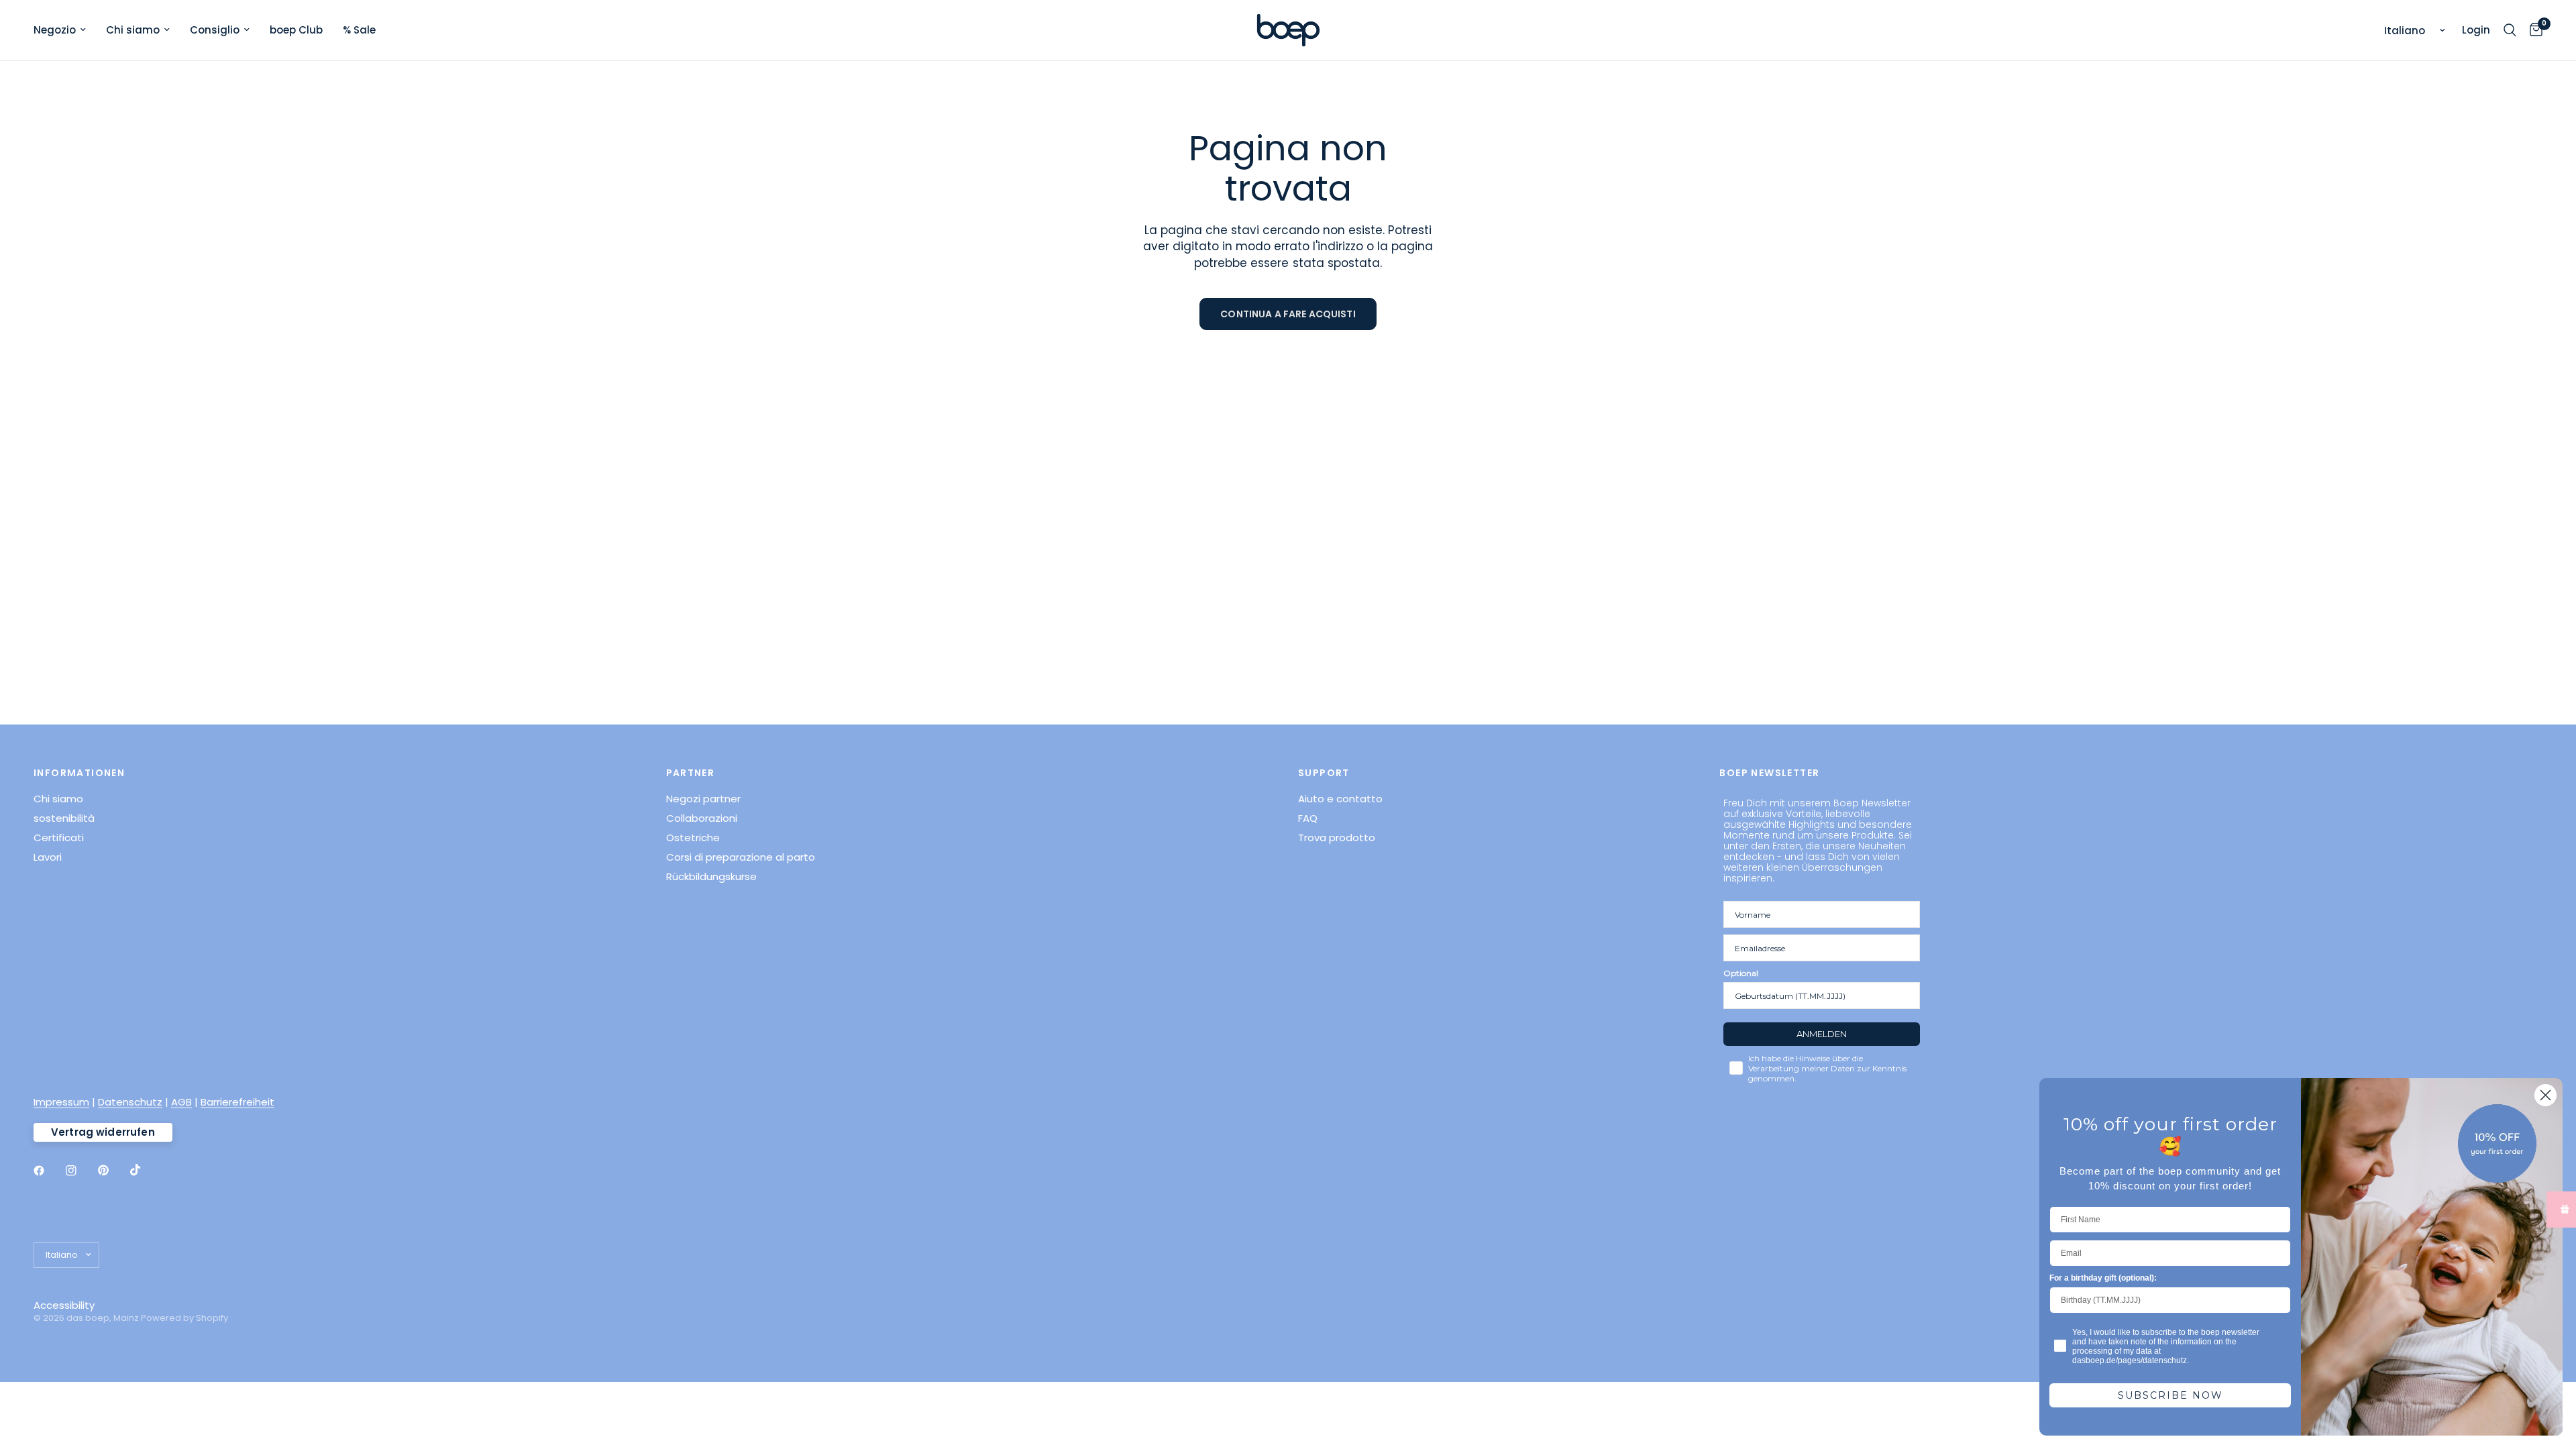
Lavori (48, 857)
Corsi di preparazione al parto (741, 857)
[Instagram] (80, 1171)
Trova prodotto (1337, 838)
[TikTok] (145, 1170)
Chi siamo (133, 30)
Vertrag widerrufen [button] (103, 1132)
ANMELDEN (1822, 1034)
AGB (181, 1102)
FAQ (1308, 818)
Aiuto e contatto (1340, 799)
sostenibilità (64, 818)
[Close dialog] (2545, 1095)
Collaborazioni (702, 818)
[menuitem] (65, 30)
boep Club (296, 30)
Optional (1741, 973)
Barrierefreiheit (237, 1102)
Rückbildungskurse (711, 876)
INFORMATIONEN (79, 773)
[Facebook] (48, 1171)
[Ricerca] (2510, 30)
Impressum (61, 1102)
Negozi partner (703, 799)
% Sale (359, 30)
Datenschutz (130, 1102)
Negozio (55, 30)
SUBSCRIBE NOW (2170, 1395)
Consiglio (215, 30)
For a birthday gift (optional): (2103, 1278)
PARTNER (691, 773)
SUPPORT (1324, 773)
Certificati (59, 838)
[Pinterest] (113, 1170)
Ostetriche (693, 838)
